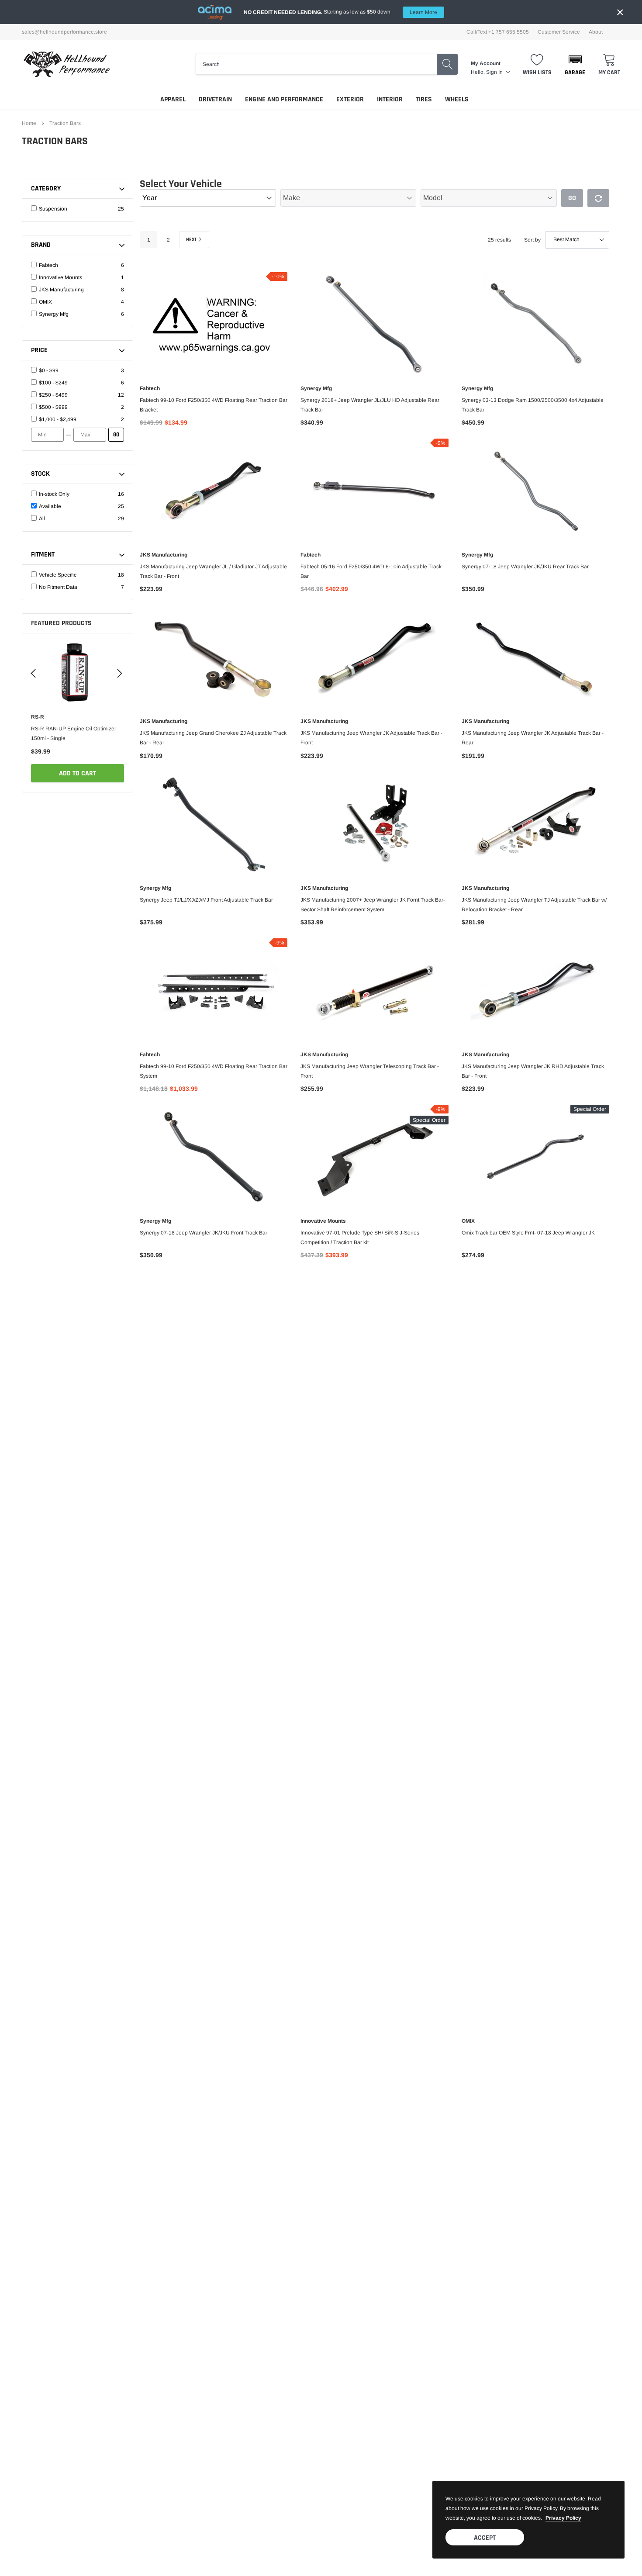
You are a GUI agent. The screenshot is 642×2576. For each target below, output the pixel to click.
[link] (78, 672)
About (596, 32)
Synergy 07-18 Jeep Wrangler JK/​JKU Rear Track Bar (525, 567)
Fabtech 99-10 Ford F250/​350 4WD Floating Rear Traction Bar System (214, 1071)
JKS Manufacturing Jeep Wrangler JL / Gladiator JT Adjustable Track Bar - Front (213, 571)
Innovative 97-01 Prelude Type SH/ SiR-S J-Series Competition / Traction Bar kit (360, 1238)
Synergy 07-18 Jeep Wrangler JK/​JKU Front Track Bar (204, 1233)
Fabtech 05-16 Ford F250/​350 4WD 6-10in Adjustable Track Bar (371, 571)
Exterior (350, 99)
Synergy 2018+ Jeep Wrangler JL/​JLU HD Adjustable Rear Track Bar (370, 405)
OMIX (468, 1221)
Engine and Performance (284, 99)
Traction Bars (65, 123)
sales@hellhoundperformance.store (64, 32)
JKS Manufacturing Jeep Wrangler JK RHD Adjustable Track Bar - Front (533, 1071)
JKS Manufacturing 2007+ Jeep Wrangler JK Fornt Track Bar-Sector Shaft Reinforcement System (373, 905)
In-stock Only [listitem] (54, 494)
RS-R (38, 717)
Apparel (173, 99)
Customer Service (559, 32)
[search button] (447, 64)
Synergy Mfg (316, 388)
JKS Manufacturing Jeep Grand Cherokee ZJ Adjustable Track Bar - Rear (213, 738)
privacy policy (563, 2518)
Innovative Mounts (323, 1221)
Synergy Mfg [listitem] (54, 314)
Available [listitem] (50, 506)
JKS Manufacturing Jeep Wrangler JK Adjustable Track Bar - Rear (533, 738)
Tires (424, 99)
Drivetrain (215, 99)
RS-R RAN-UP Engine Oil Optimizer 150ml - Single (74, 733)
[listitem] (79, 370)
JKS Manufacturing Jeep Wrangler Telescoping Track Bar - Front (370, 1071)
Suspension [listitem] (53, 209)
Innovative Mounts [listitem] (60, 277)
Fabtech (150, 388)
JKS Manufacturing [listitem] (61, 290)
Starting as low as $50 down (340, 12)
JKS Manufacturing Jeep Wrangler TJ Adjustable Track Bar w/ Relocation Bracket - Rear (534, 905)
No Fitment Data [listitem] (58, 587)
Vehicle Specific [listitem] (58, 575)
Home (29, 123)
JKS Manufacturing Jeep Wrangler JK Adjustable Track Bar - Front (371, 738)
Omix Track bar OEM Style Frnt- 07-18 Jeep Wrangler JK (528, 1233)
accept (485, 2538)
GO (116, 435)
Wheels (457, 99)
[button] (575, 64)
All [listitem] (42, 519)
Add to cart (78, 773)
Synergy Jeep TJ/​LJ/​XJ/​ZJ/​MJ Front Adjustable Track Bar (206, 900)
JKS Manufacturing (164, 555)
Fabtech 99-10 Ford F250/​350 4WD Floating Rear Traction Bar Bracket (214, 405)
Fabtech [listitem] (48, 265)
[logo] (67, 64)
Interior (390, 99)
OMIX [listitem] (45, 302)
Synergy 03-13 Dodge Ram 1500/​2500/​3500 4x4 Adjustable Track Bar (533, 405)
